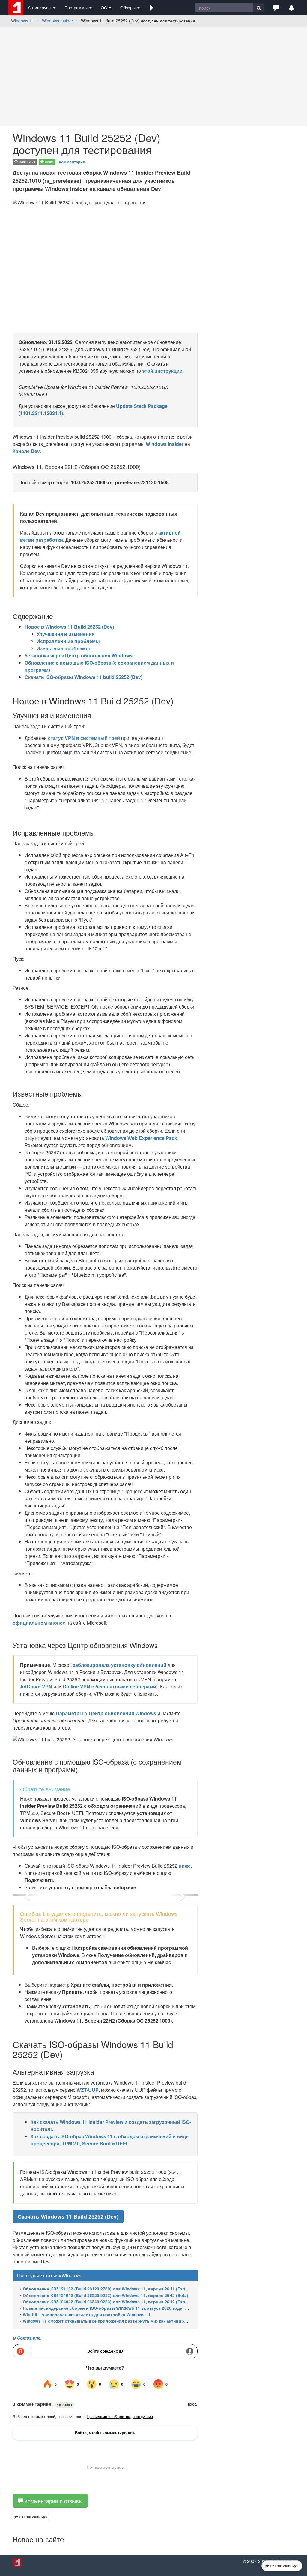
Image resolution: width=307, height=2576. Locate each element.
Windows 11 (23, 21)
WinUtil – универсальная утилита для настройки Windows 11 (87, 2315)
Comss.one (29, 2338)
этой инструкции (162, 371)
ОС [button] (104, 7)
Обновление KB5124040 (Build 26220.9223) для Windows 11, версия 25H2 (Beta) (106, 2295)
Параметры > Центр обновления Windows (106, 1713)
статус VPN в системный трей (84, 738)
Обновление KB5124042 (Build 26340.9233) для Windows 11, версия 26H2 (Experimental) (114, 2302)
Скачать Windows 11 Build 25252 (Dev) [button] (68, 2216)
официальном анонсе (39, 1623)
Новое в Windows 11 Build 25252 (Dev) (69, 627)
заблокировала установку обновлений (120, 1665)
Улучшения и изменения (66, 634)
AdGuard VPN (36, 1687)
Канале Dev (26, 451)
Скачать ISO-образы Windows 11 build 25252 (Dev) (83, 677)
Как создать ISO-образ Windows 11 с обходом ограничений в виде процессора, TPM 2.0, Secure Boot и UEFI (110, 2140)
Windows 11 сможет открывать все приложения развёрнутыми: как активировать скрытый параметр (131, 2321)
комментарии (72, 161)
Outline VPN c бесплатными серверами (109, 1687)
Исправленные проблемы (68, 641)
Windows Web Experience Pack (141, 1138)
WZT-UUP (88, 2090)
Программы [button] (77, 7)
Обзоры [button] (128, 7)
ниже (185, 1866)
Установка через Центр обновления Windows (79, 655)
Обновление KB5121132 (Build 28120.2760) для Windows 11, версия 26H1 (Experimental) (114, 2289)
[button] (152, 7)
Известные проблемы (63, 648)
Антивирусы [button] (40, 7)
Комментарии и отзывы (53, 2501)
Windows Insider (58, 21)
